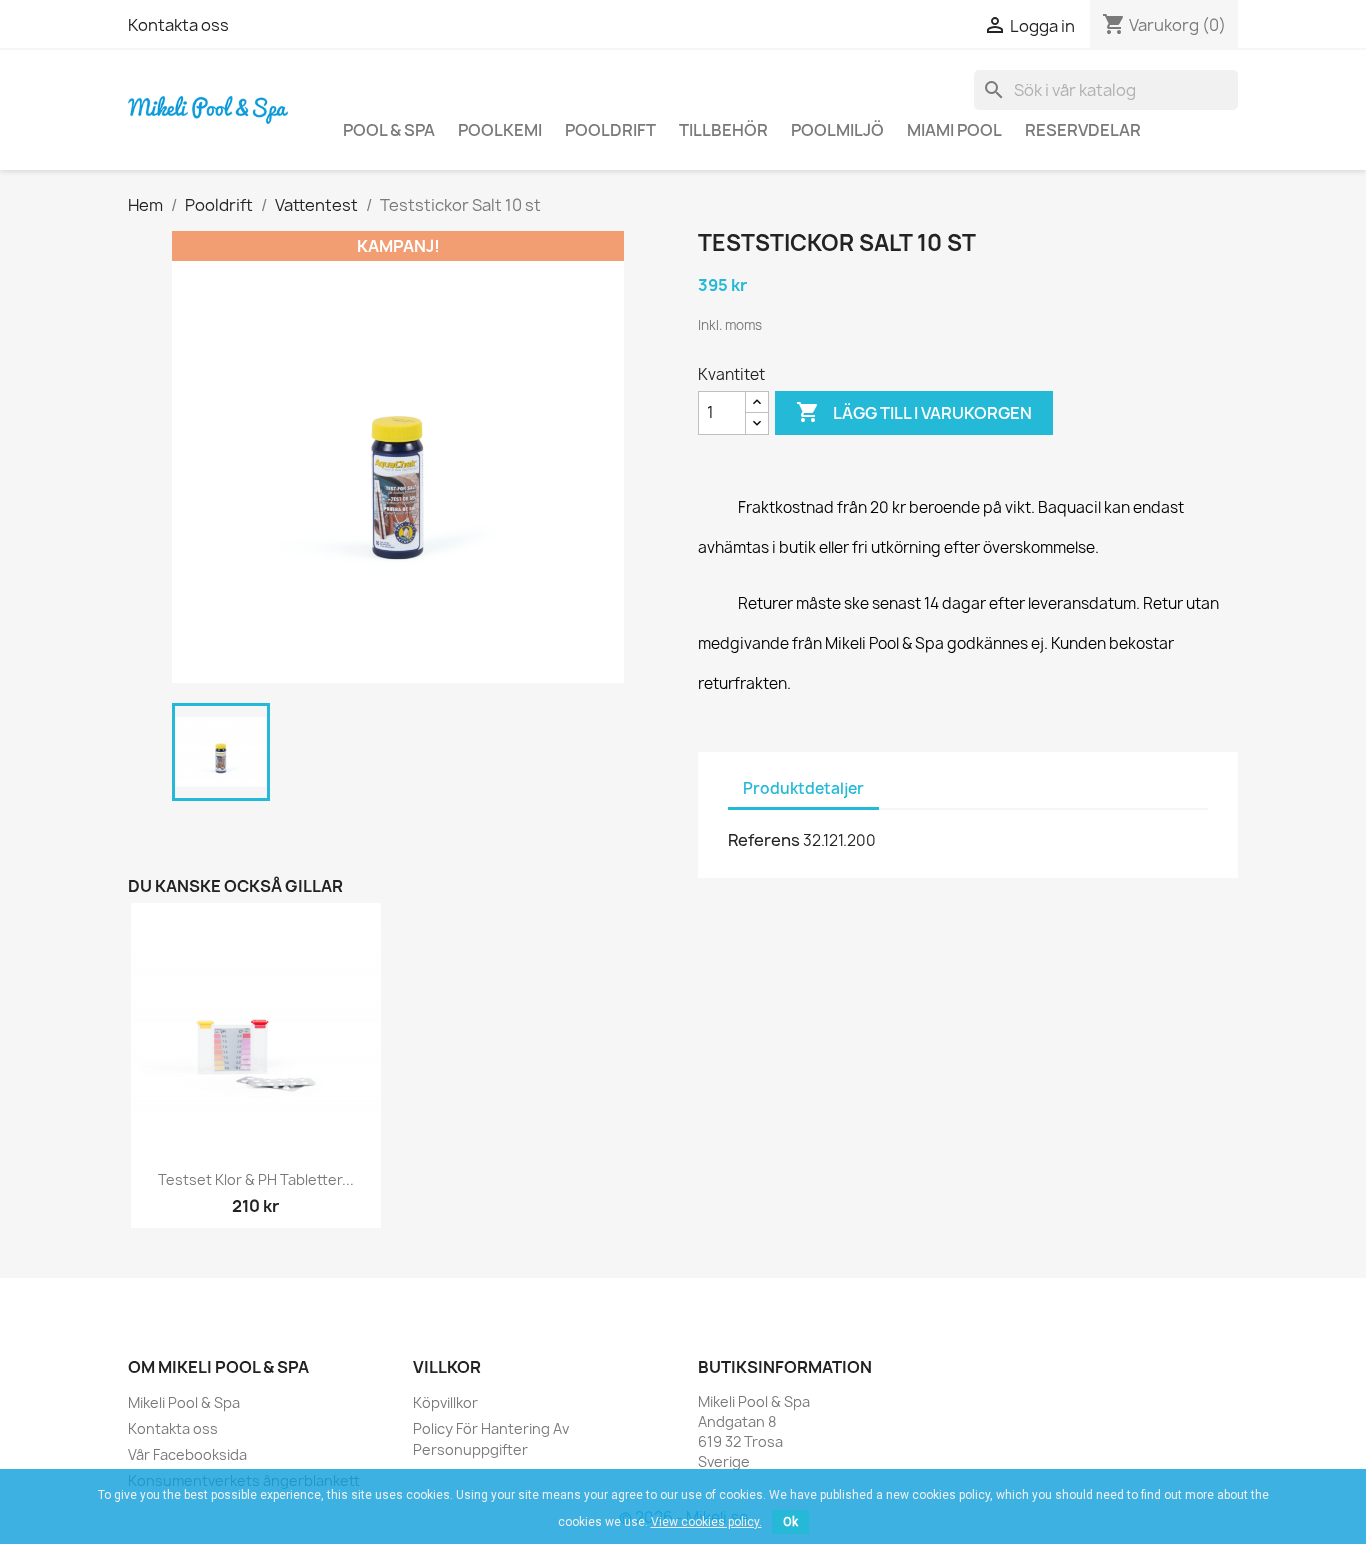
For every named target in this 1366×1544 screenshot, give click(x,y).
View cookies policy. (706, 1522)
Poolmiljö (837, 130)
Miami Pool (954, 130)
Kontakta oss (178, 25)
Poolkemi (500, 130)
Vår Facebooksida (187, 1454)
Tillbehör (723, 130)
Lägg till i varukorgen (914, 412)
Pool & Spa (389, 130)
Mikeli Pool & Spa (184, 1402)
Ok (790, 1522)
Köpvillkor (445, 1402)
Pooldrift (610, 130)
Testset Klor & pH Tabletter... (256, 1179)
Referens (764, 840)
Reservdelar (1083, 130)
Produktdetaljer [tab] (803, 788)
